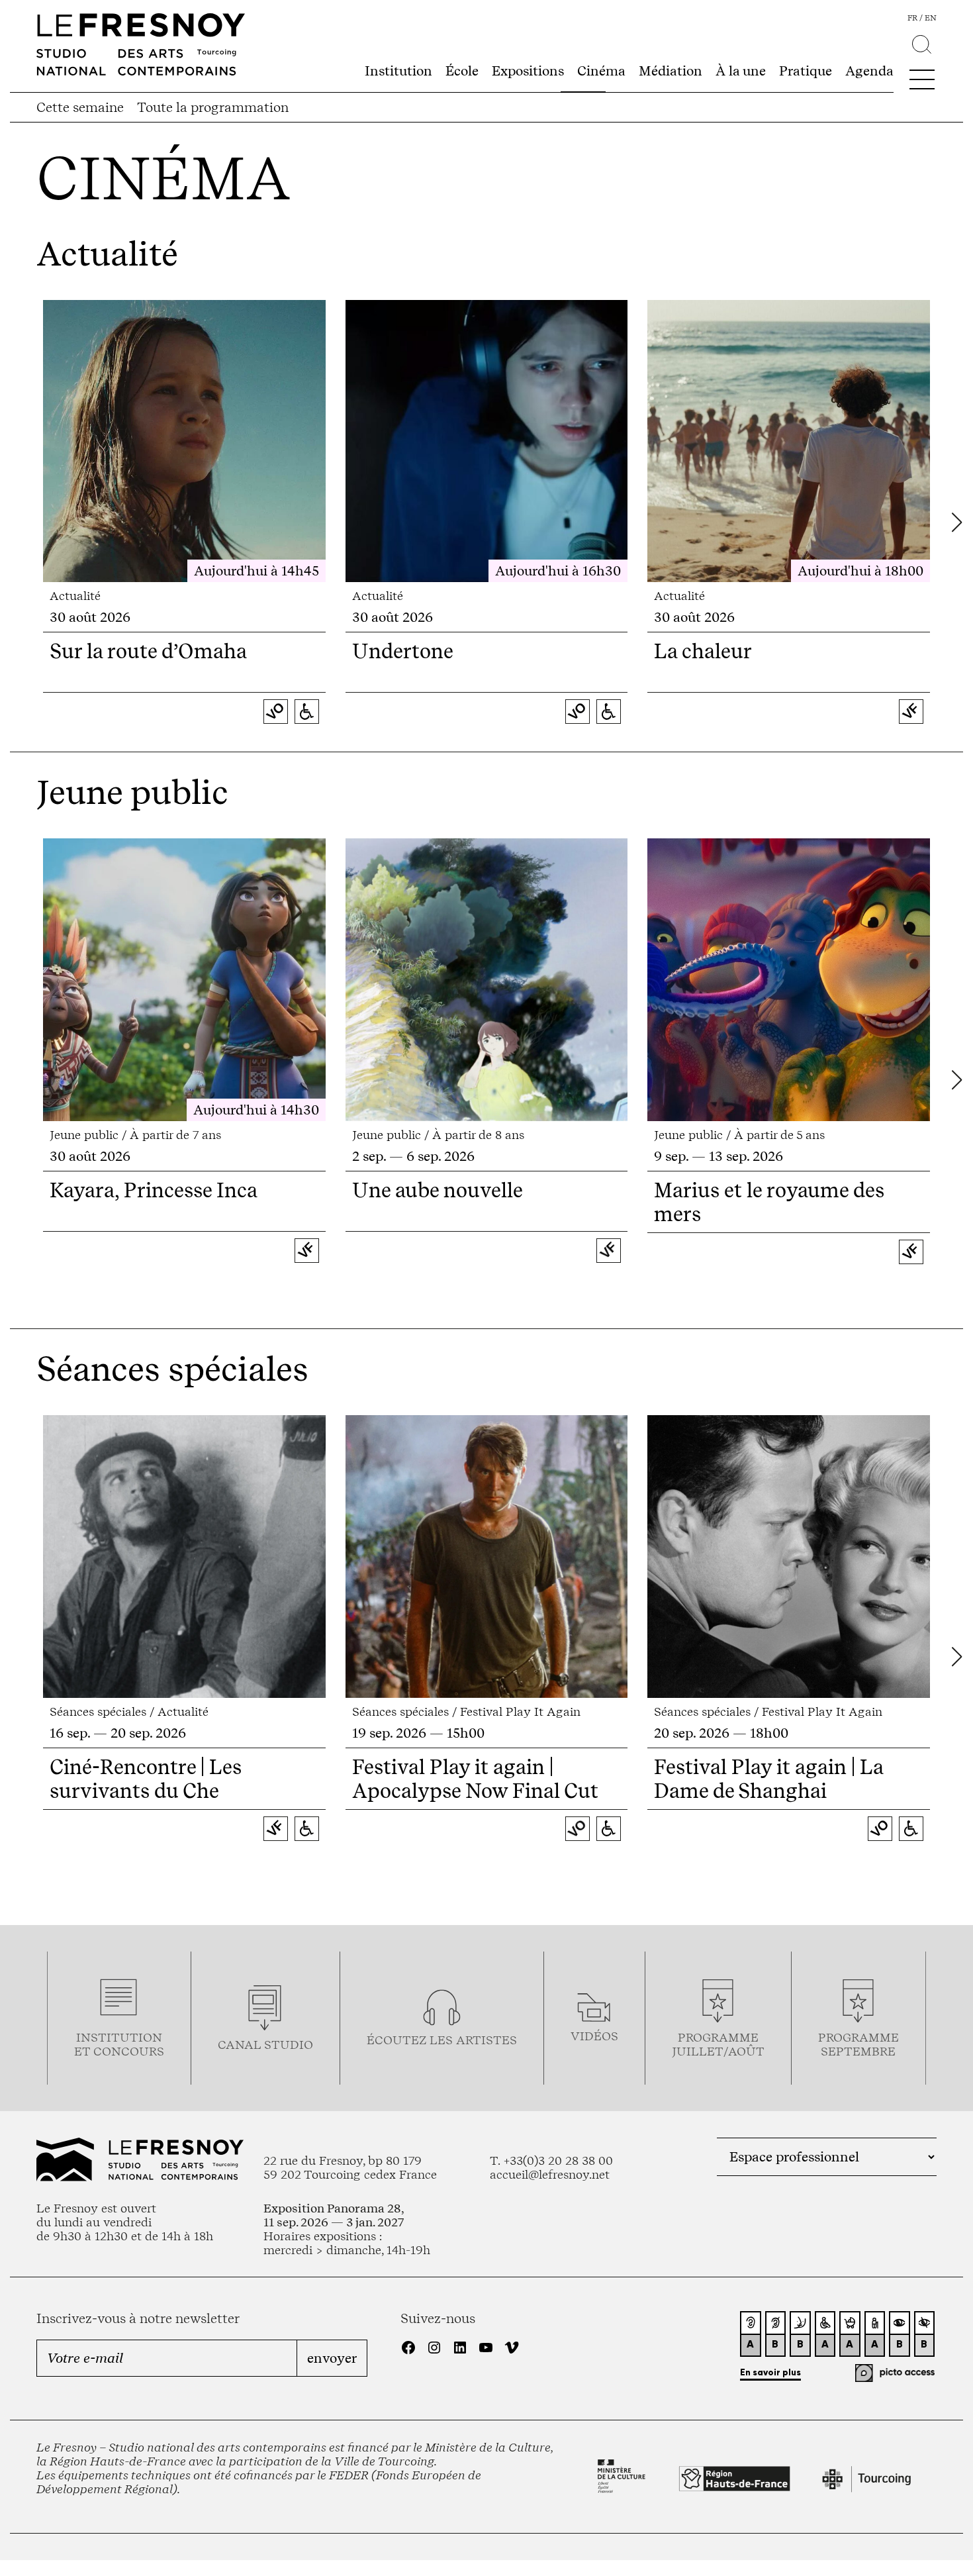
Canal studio (265, 2045)
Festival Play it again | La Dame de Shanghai (768, 1779)
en (931, 18)
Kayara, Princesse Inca (154, 1190)
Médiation (671, 71)
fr (912, 18)
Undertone (403, 651)
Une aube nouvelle (438, 1190)
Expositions (528, 71)
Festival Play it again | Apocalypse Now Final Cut (475, 1779)
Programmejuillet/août (718, 2044)
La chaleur (703, 651)
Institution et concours (119, 2044)
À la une (741, 71)
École (462, 71)
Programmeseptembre (858, 2044)
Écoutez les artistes (442, 2040)
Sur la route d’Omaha (148, 651)
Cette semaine (80, 107)
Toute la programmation (213, 107)
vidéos (594, 2036)
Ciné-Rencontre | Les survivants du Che (146, 1779)
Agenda (869, 71)
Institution (398, 71)
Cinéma (601, 71)
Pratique (806, 71)
